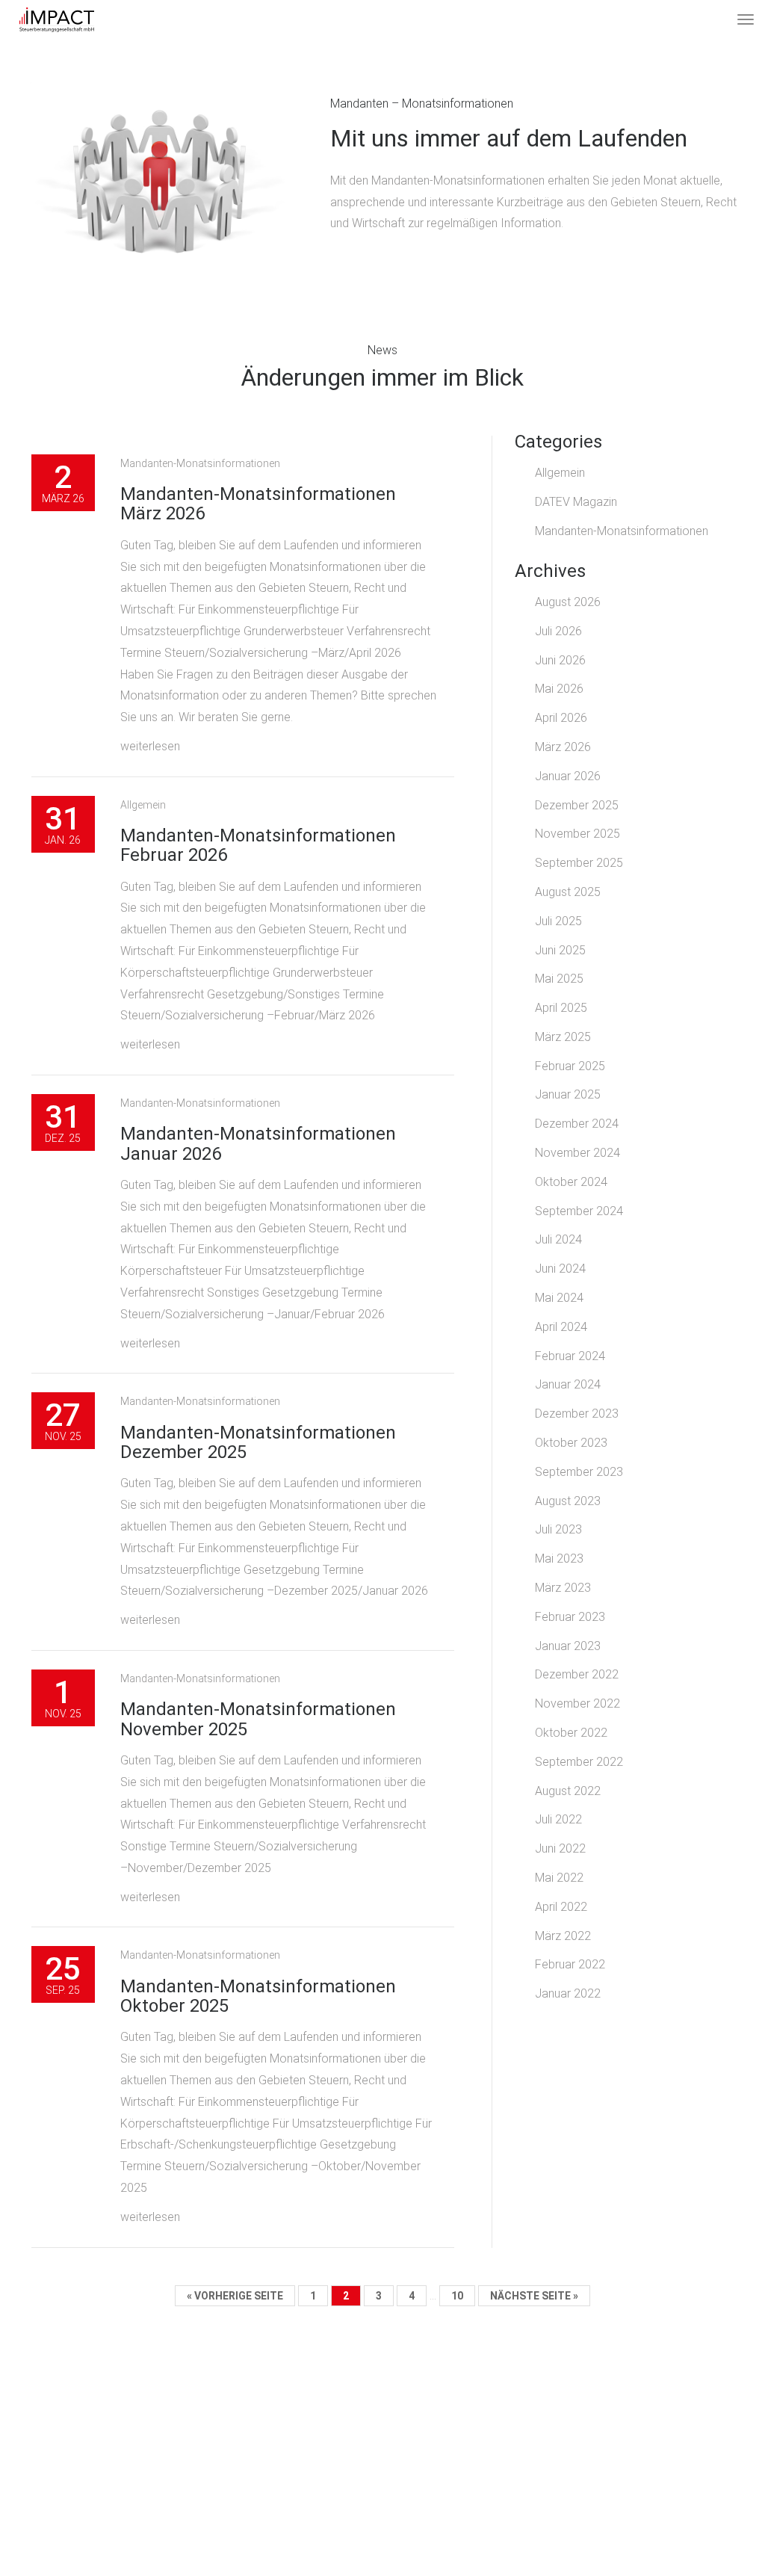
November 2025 (577, 834)
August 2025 (568, 892)
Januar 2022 (568, 1993)
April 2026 (561, 718)
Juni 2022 (560, 1848)
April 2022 (561, 1907)
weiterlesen (150, 746)
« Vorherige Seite (235, 2296)
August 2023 (568, 1501)
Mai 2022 (559, 1878)
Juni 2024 (560, 1269)
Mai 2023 (559, 1559)
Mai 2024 (559, 1298)
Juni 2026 (560, 660)
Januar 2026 (568, 776)
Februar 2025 (570, 1066)
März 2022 (563, 1936)
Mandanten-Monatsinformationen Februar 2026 (258, 845)
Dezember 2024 (577, 1124)
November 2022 (577, 1704)
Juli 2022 (558, 1819)
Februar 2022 (570, 1964)
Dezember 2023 (577, 1414)
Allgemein (143, 805)
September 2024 (579, 1211)
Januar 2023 (568, 1646)
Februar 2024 (570, 1356)
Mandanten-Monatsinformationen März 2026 (258, 504)
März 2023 (563, 1588)
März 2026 (563, 747)
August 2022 (568, 1791)
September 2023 (579, 1472)
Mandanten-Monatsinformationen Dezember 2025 (258, 1442)
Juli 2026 (558, 631)
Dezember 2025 (577, 805)
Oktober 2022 (571, 1733)
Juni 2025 (560, 950)
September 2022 (579, 1762)
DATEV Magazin (576, 502)
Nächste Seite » (534, 2296)
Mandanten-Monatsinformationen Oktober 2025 (258, 1996)
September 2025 (579, 863)
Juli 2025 (558, 921)
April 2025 (561, 1008)
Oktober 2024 (571, 1182)
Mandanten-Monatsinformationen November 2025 (258, 1719)
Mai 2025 (559, 979)
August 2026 (568, 602)
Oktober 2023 (571, 1443)
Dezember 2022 (577, 1674)
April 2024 (561, 1327)
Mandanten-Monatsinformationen (200, 463)
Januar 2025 (568, 1094)
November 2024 (577, 1153)
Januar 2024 (568, 1384)
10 (457, 2296)
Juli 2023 (558, 1529)
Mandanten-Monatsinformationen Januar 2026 (258, 1143)
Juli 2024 (558, 1239)
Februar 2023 (570, 1617)
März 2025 (563, 1037)
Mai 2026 (559, 689)
